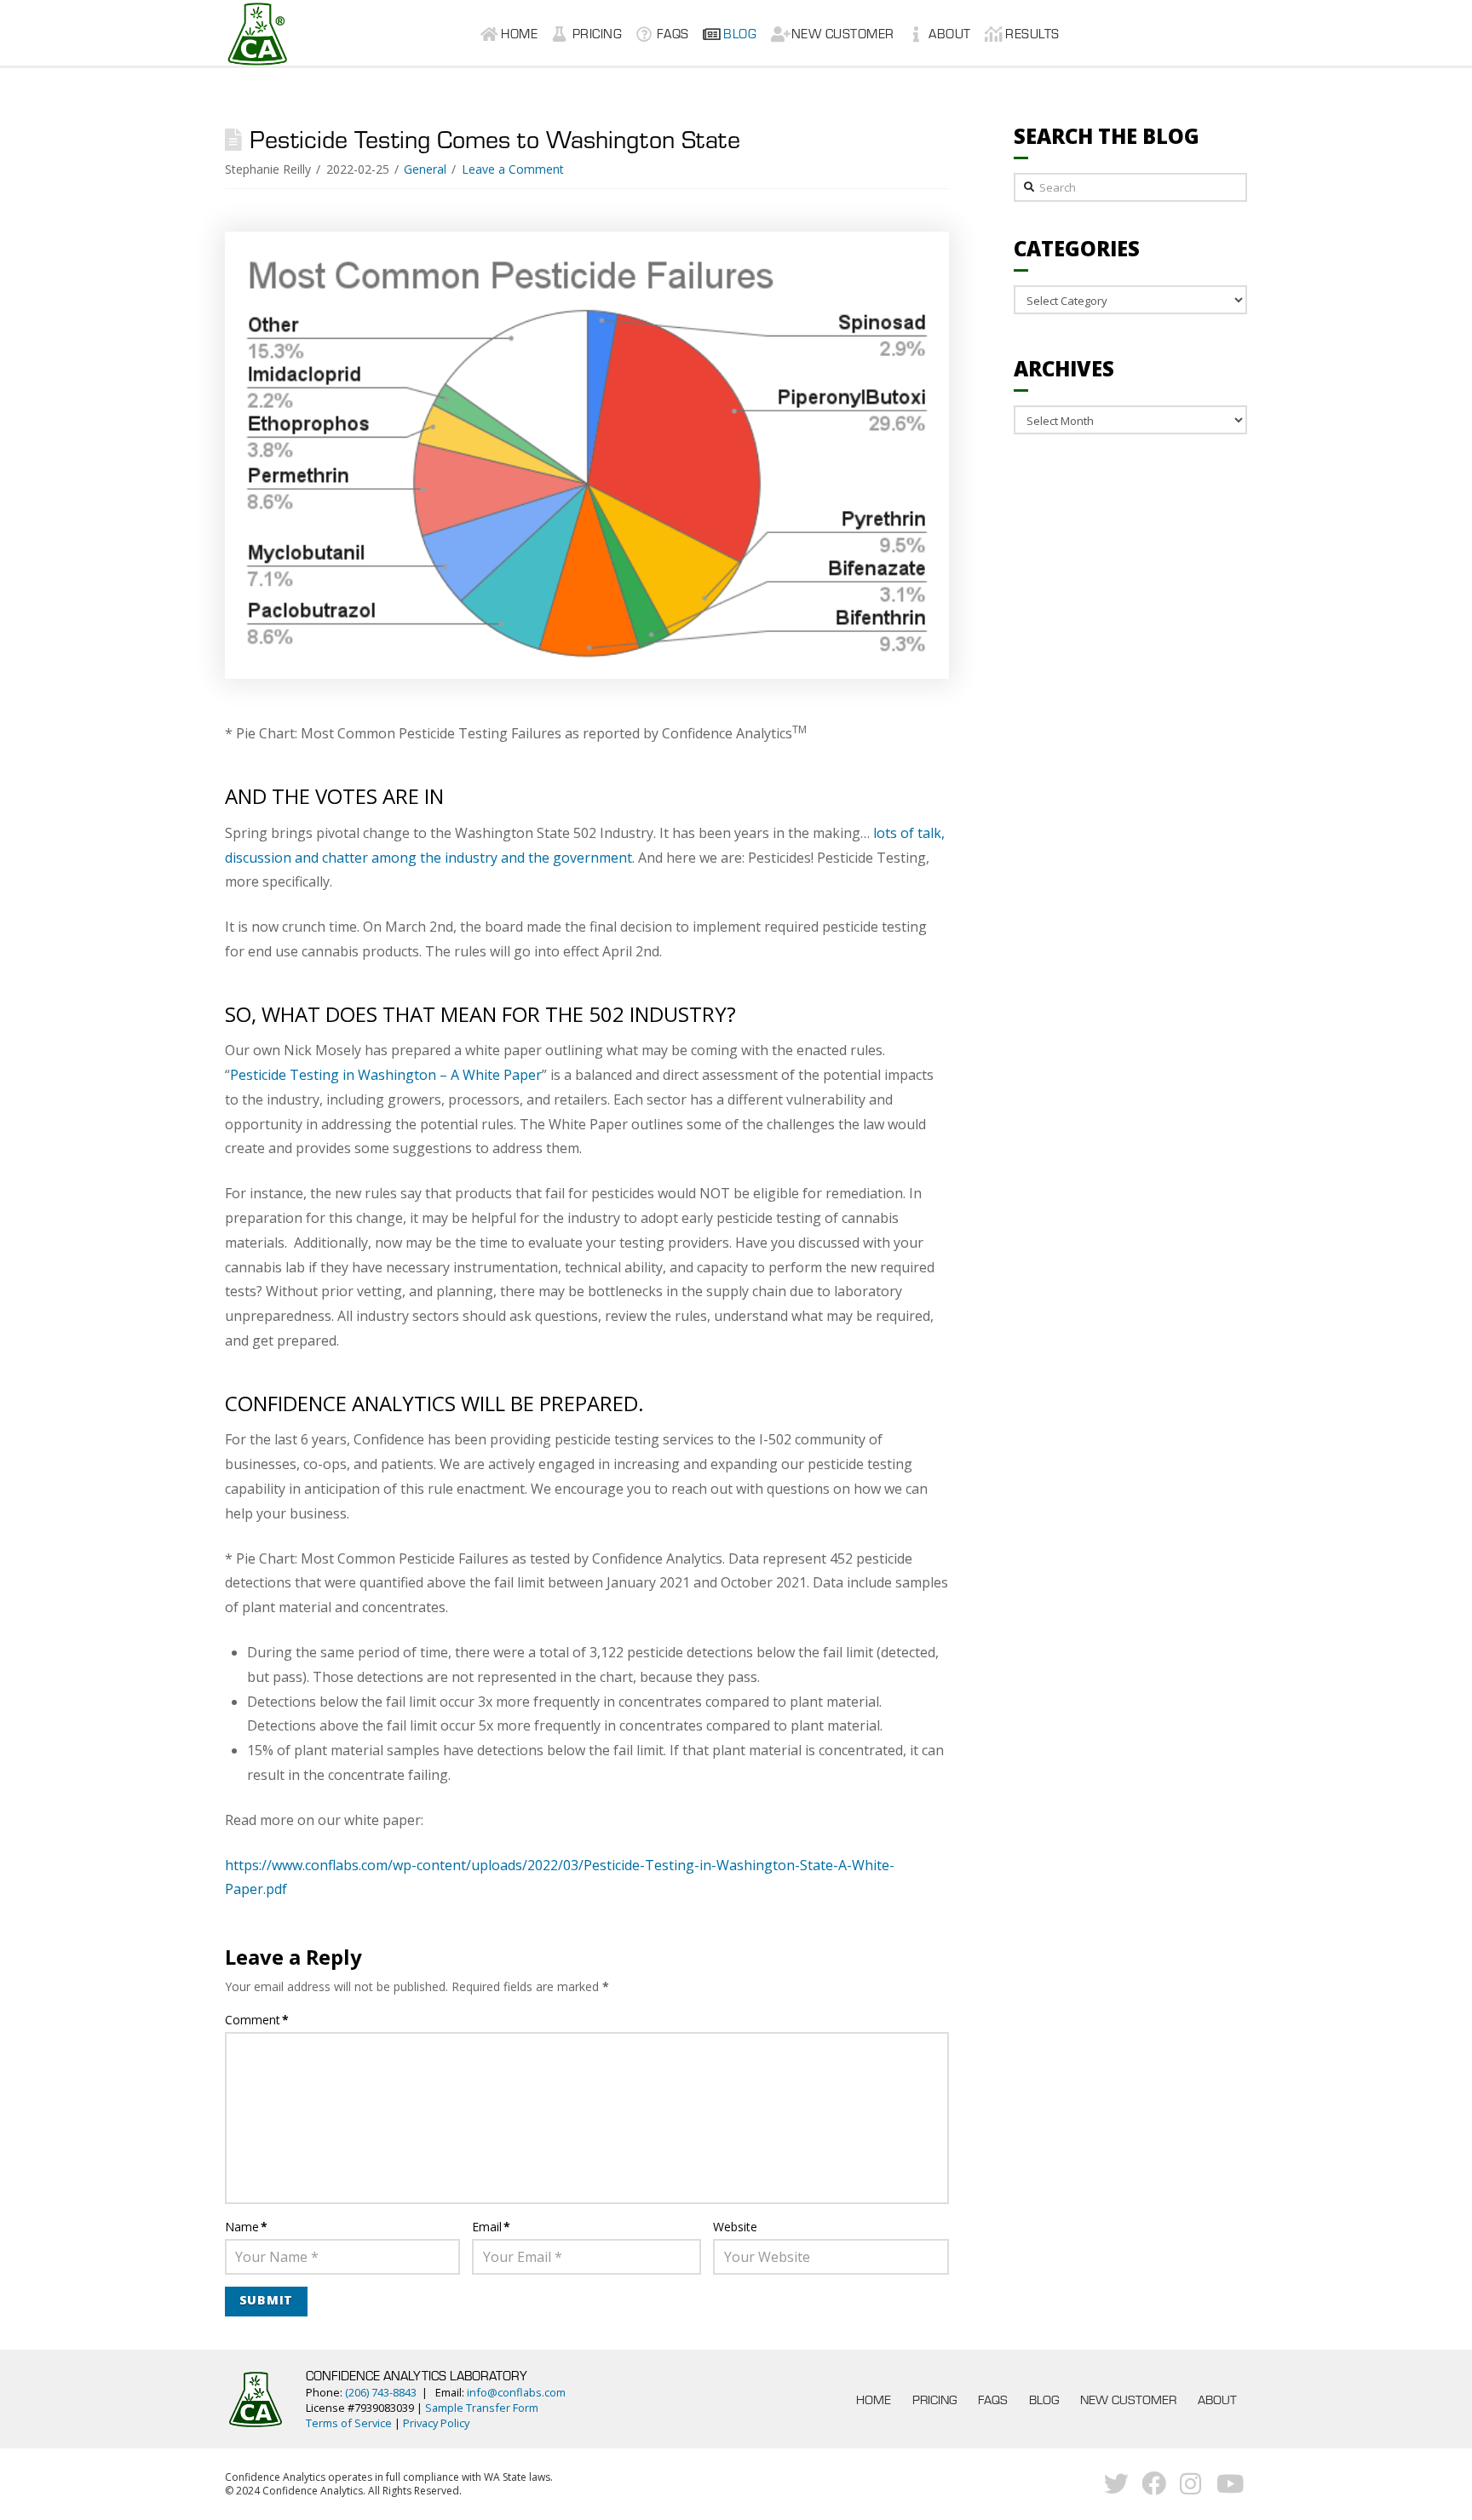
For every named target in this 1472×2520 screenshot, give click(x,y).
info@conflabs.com (516, 2392)
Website (735, 2227)
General (425, 169)
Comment (257, 2020)
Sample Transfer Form (482, 2408)
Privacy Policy (436, 2423)
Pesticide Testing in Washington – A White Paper (386, 1075)
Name (246, 2227)
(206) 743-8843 (381, 2392)
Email (491, 2227)
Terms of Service (349, 2423)
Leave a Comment (513, 169)
